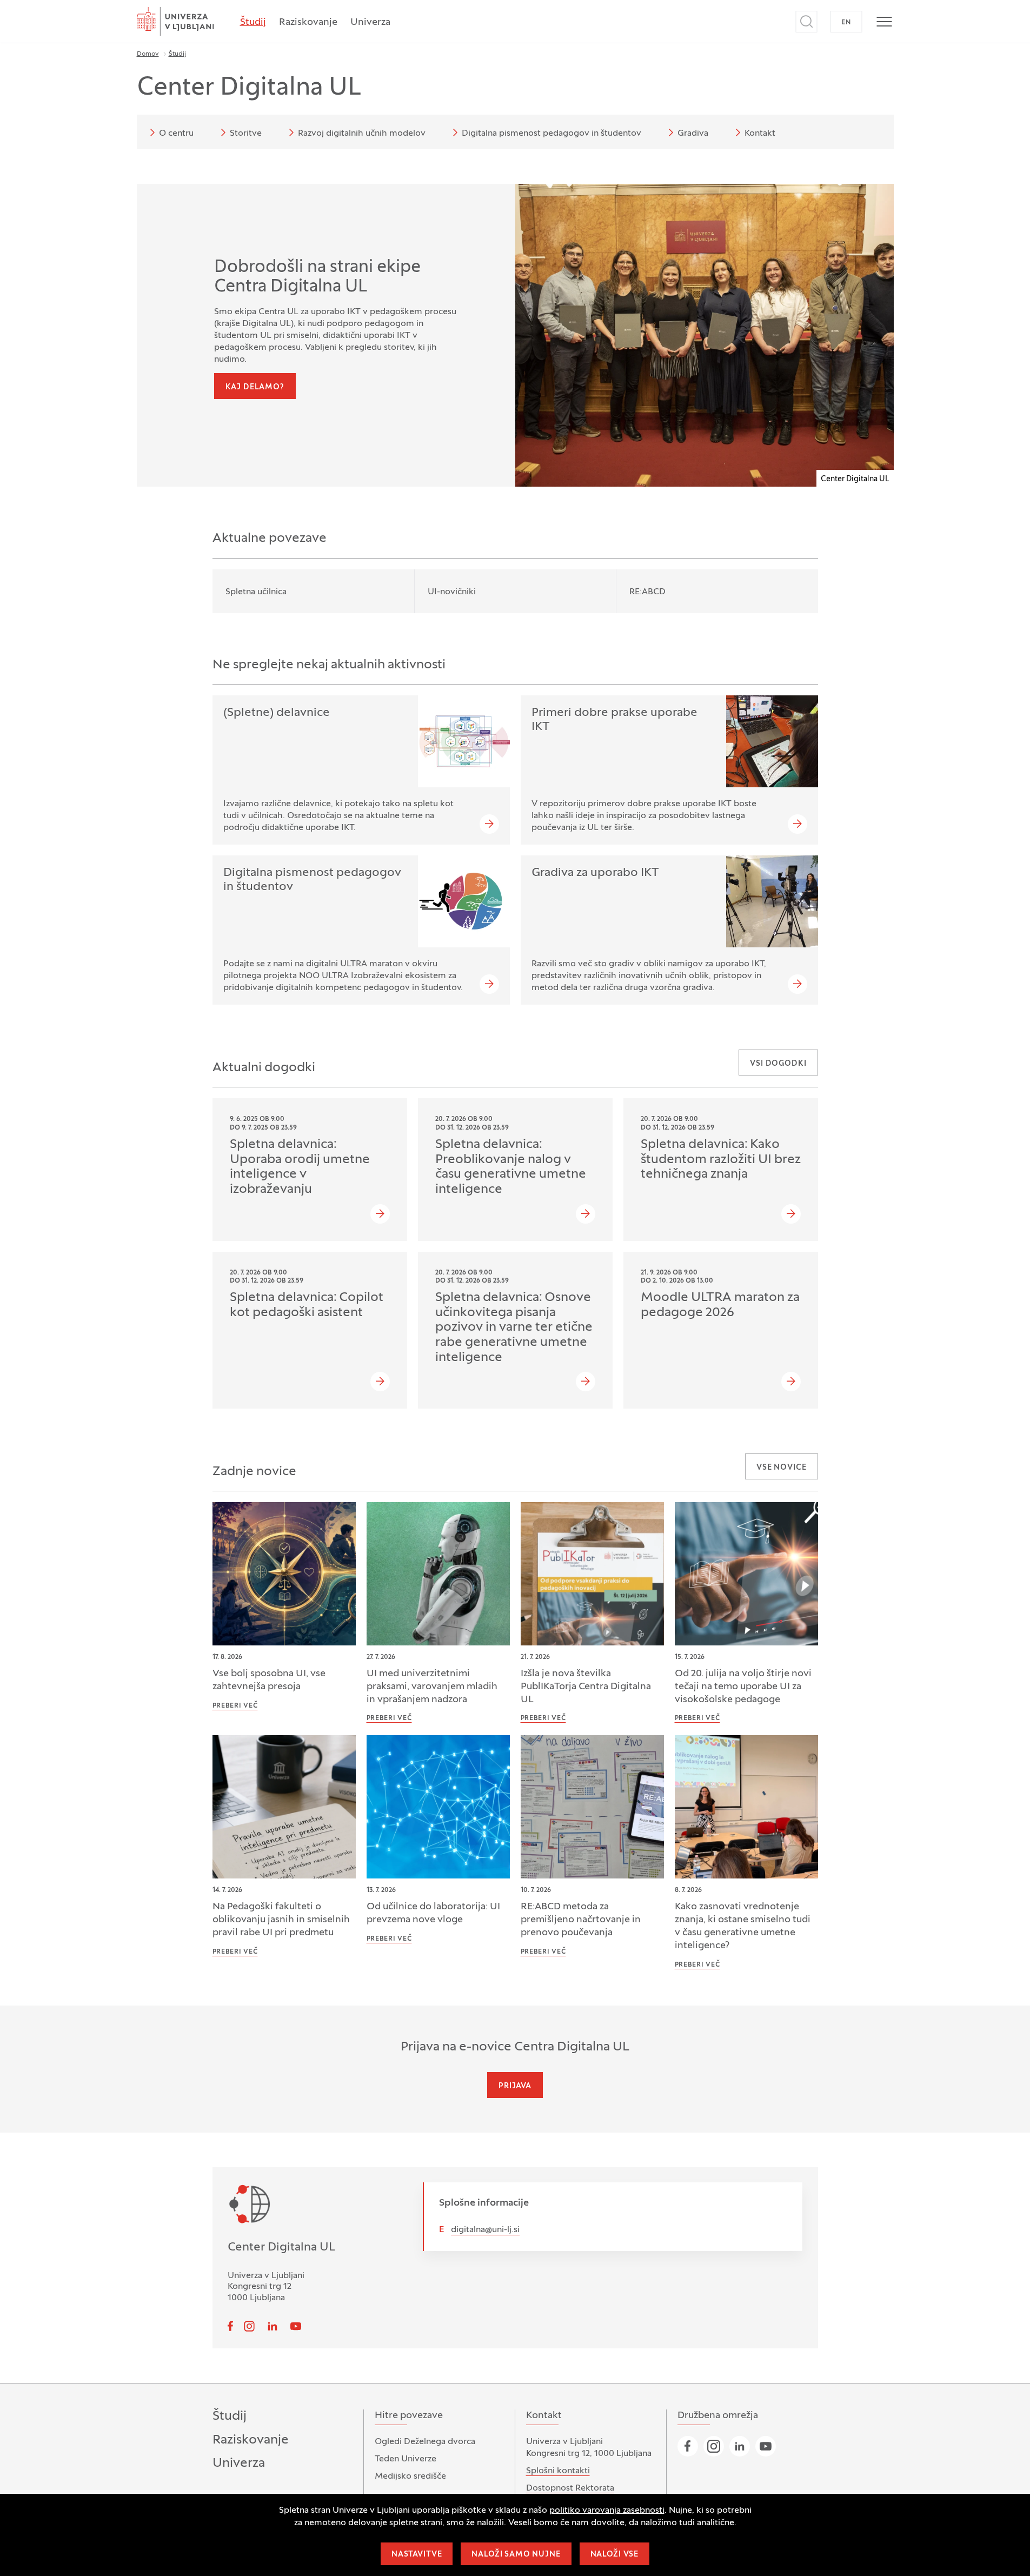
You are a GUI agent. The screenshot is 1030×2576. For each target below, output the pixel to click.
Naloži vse (614, 2555)
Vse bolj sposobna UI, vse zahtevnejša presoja (269, 1680)
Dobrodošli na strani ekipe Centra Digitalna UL (317, 277)
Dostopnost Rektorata (570, 2488)
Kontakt (760, 134)
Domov (148, 54)
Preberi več (235, 1706)
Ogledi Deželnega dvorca (425, 2442)
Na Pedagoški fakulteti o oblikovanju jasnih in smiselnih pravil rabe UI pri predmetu (281, 1920)
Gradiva (693, 134)
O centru (176, 134)
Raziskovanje (308, 22)
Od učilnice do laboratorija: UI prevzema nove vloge (433, 1913)
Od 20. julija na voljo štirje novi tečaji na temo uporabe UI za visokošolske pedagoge (743, 1687)
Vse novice (781, 1468)
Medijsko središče (410, 2477)
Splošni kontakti (558, 2471)
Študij (253, 22)
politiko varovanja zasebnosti (607, 2511)
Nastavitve (417, 2555)
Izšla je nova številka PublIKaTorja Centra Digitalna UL (586, 1687)
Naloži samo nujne (516, 2555)
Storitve (246, 134)
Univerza (370, 22)
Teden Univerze (406, 2459)
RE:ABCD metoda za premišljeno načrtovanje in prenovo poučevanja (581, 1920)
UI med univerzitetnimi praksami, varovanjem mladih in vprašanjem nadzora (432, 1687)
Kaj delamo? (255, 387)
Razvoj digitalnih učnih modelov (362, 134)
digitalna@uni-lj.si (485, 2230)
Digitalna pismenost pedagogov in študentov (551, 134)
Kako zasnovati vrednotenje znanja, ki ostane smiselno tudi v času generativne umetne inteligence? (743, 1926)
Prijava (515, 2086)
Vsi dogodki (778, 1064)
